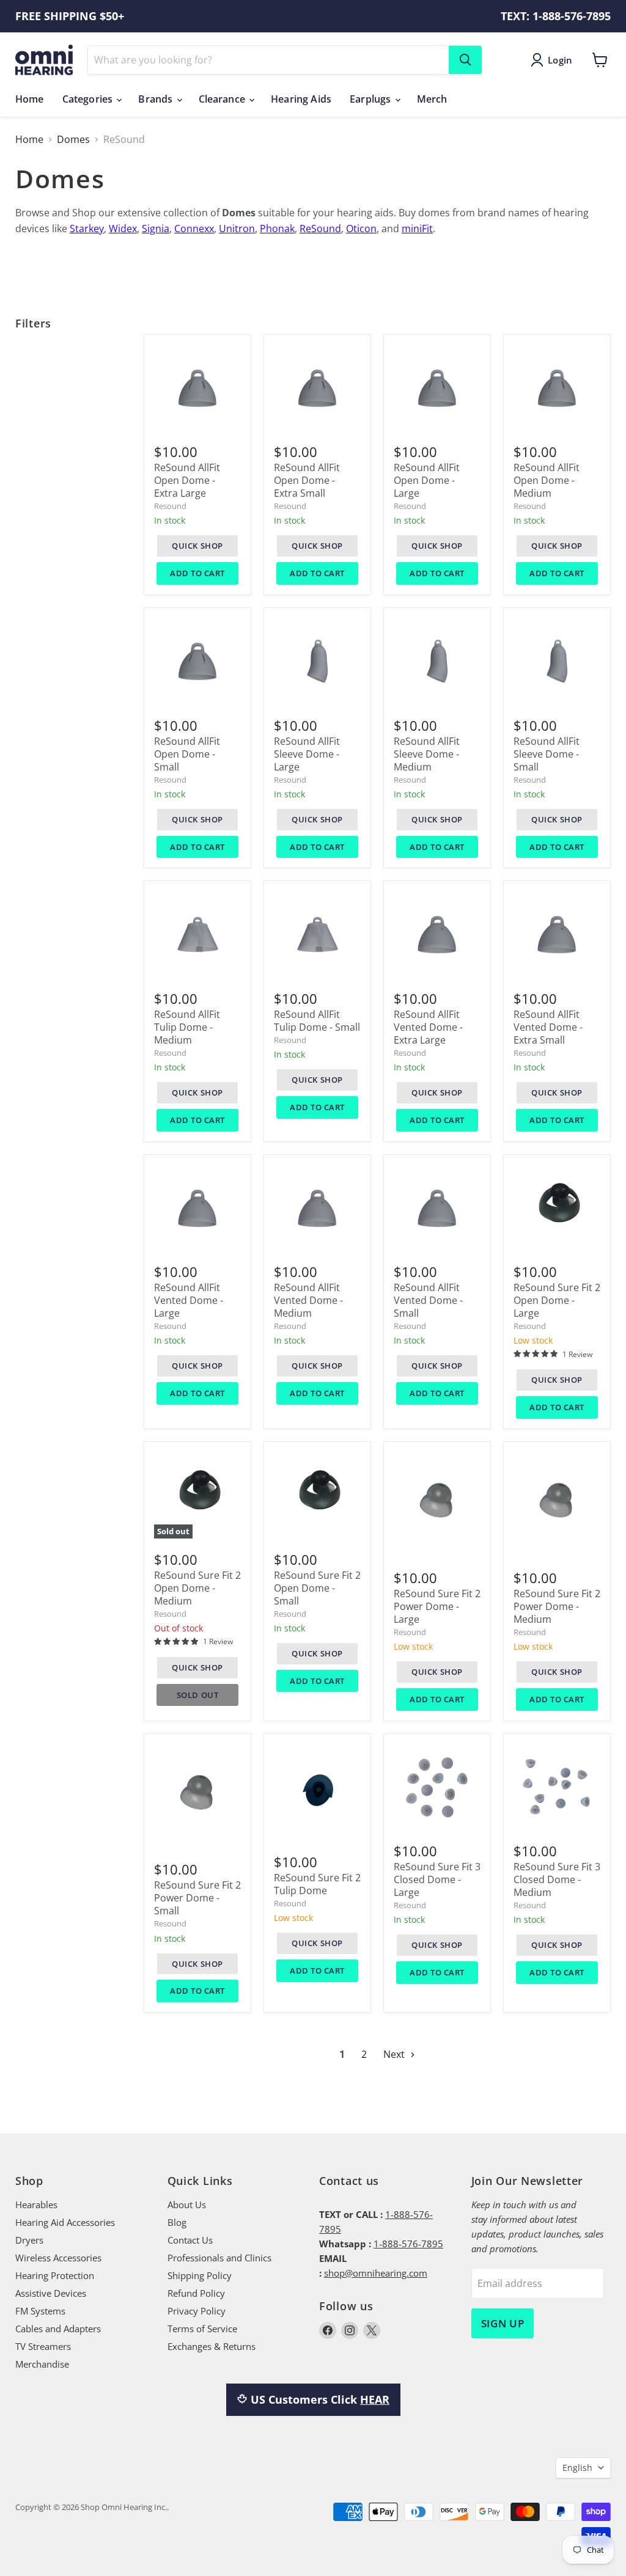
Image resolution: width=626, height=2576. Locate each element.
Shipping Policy (200, 2275)
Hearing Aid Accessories (65, 2222)
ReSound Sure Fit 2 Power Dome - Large (437, 1606)
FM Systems (40, 2311)
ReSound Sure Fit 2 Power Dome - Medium (557, 1606)
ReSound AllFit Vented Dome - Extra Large (428, 1027)
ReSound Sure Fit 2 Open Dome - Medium (197, 1588)
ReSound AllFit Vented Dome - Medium (308, 1300)
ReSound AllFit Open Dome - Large (427, 480)
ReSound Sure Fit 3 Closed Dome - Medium (557, 1879)
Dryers (29, 2240)
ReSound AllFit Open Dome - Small (187, 754)
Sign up (503, 2323)
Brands (156, 99)
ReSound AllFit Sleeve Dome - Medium (427, 754)
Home (30, 99)
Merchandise (42, 2364)
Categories (89, 99)
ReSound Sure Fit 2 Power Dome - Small (197, 1898)
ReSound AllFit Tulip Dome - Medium (187, 1027)
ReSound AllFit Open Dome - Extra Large (187, 480)
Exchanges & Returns (212, 2346)
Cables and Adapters (58, 2329)
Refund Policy (196, 2293)
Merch (432, 99)
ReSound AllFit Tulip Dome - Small (317, 1021)
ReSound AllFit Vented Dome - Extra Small (548, 1027)
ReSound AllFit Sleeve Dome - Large (307, 754)
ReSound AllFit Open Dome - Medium (547, 480)
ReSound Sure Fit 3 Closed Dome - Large (437, 1879)
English (577, 2468)
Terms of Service (202, 2329)
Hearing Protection (55, 2275)
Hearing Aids (301, 99)
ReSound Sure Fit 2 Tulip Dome (317, 1884)
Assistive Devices (51, 2293)
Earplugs (371, 99)
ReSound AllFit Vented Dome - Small (428, 1300)
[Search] (465, 60)
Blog (177, 2222)
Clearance (223, 99)
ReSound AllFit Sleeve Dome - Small (547, 754)
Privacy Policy (197, 2311)
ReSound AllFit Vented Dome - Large (189, 1300)
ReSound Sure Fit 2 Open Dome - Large (557, 1300)
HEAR (375, 2399)
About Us (187, 2205)
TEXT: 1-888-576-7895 (556, 16)
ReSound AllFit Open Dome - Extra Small (307, 480)
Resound (170, 506)
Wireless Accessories (58, 2258)
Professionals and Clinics (219, 2258)
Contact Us (190, 2240)
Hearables (36, 2205)
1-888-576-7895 (408, 2244)
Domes (73, 139)
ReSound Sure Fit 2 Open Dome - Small (317, 1588)
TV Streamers (43, 2346)
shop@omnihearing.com (376, 2273)
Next (395, 2054)
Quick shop (197, 546)
